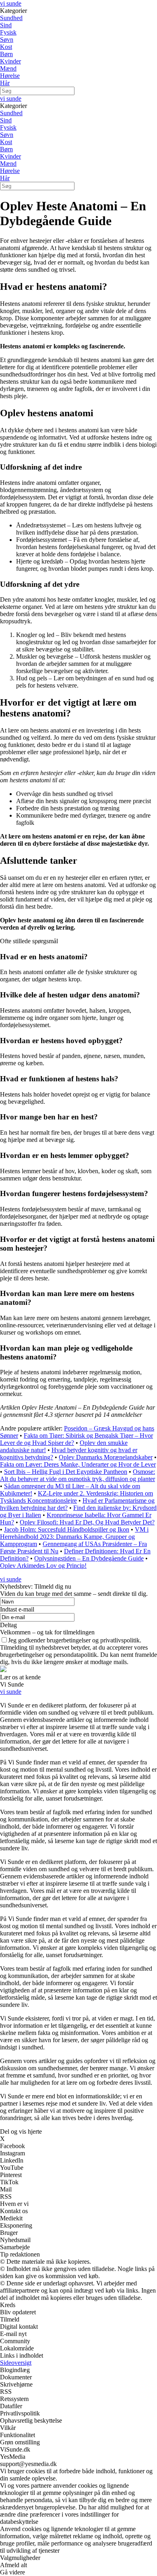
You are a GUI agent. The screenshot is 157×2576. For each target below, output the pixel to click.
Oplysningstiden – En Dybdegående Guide (89, 1558)
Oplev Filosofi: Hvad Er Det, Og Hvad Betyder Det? (87, 1522)
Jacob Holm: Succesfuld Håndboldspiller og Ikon (67, 1529)
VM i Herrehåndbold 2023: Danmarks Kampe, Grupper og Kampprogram (74, 1537)
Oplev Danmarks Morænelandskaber (106, 1457)
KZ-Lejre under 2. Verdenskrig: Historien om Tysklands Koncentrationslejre (76, 1497)
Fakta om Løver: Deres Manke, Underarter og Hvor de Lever (78, 1464)
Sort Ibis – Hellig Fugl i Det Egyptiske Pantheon (66, 1472)
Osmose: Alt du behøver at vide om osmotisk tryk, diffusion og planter (77, 1475)
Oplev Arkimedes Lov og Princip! (43, 1566)
